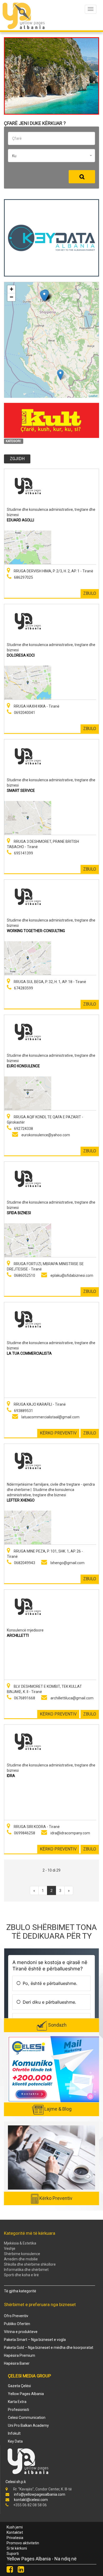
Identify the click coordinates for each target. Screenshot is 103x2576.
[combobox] (51, 156)
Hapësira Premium (20, 2355)
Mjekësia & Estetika (20, 2243)
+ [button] (11, 289)
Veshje (10, 2248)
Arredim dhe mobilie (21, 2259)
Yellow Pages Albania (26, 2394)
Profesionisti (18, 2410)
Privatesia (15, 2538)
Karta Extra (17, 2402)
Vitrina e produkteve (21, 2332)
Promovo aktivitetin (23, 2543)
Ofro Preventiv (16, 2316)
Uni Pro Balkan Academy (28, 2425)
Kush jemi (15, 2527)
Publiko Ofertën (17, 2324)
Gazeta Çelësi (19, 2386)
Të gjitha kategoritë (20, 2291)
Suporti (13, 2554)
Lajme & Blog (58, 2109)
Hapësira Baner (17, 2363)
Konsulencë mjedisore (25, 1630)
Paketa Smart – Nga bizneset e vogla (35, 2340)
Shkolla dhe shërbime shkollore (30, 2264)
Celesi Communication (27, 2418)
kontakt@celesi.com (31, 2500)
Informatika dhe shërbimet (26, 2270)
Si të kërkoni (17, 2548)
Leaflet (93, 396)
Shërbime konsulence (22, 2254)
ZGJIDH (17, 459)
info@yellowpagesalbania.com (40, 2494)
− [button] (11, 297)
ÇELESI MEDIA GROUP (29, 2376)
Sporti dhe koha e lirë (21, 2275)
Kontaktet (15, 2532)
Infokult (14, 2433)
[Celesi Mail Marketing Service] (54, 2069)
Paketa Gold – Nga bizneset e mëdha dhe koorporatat (49, 2348)
